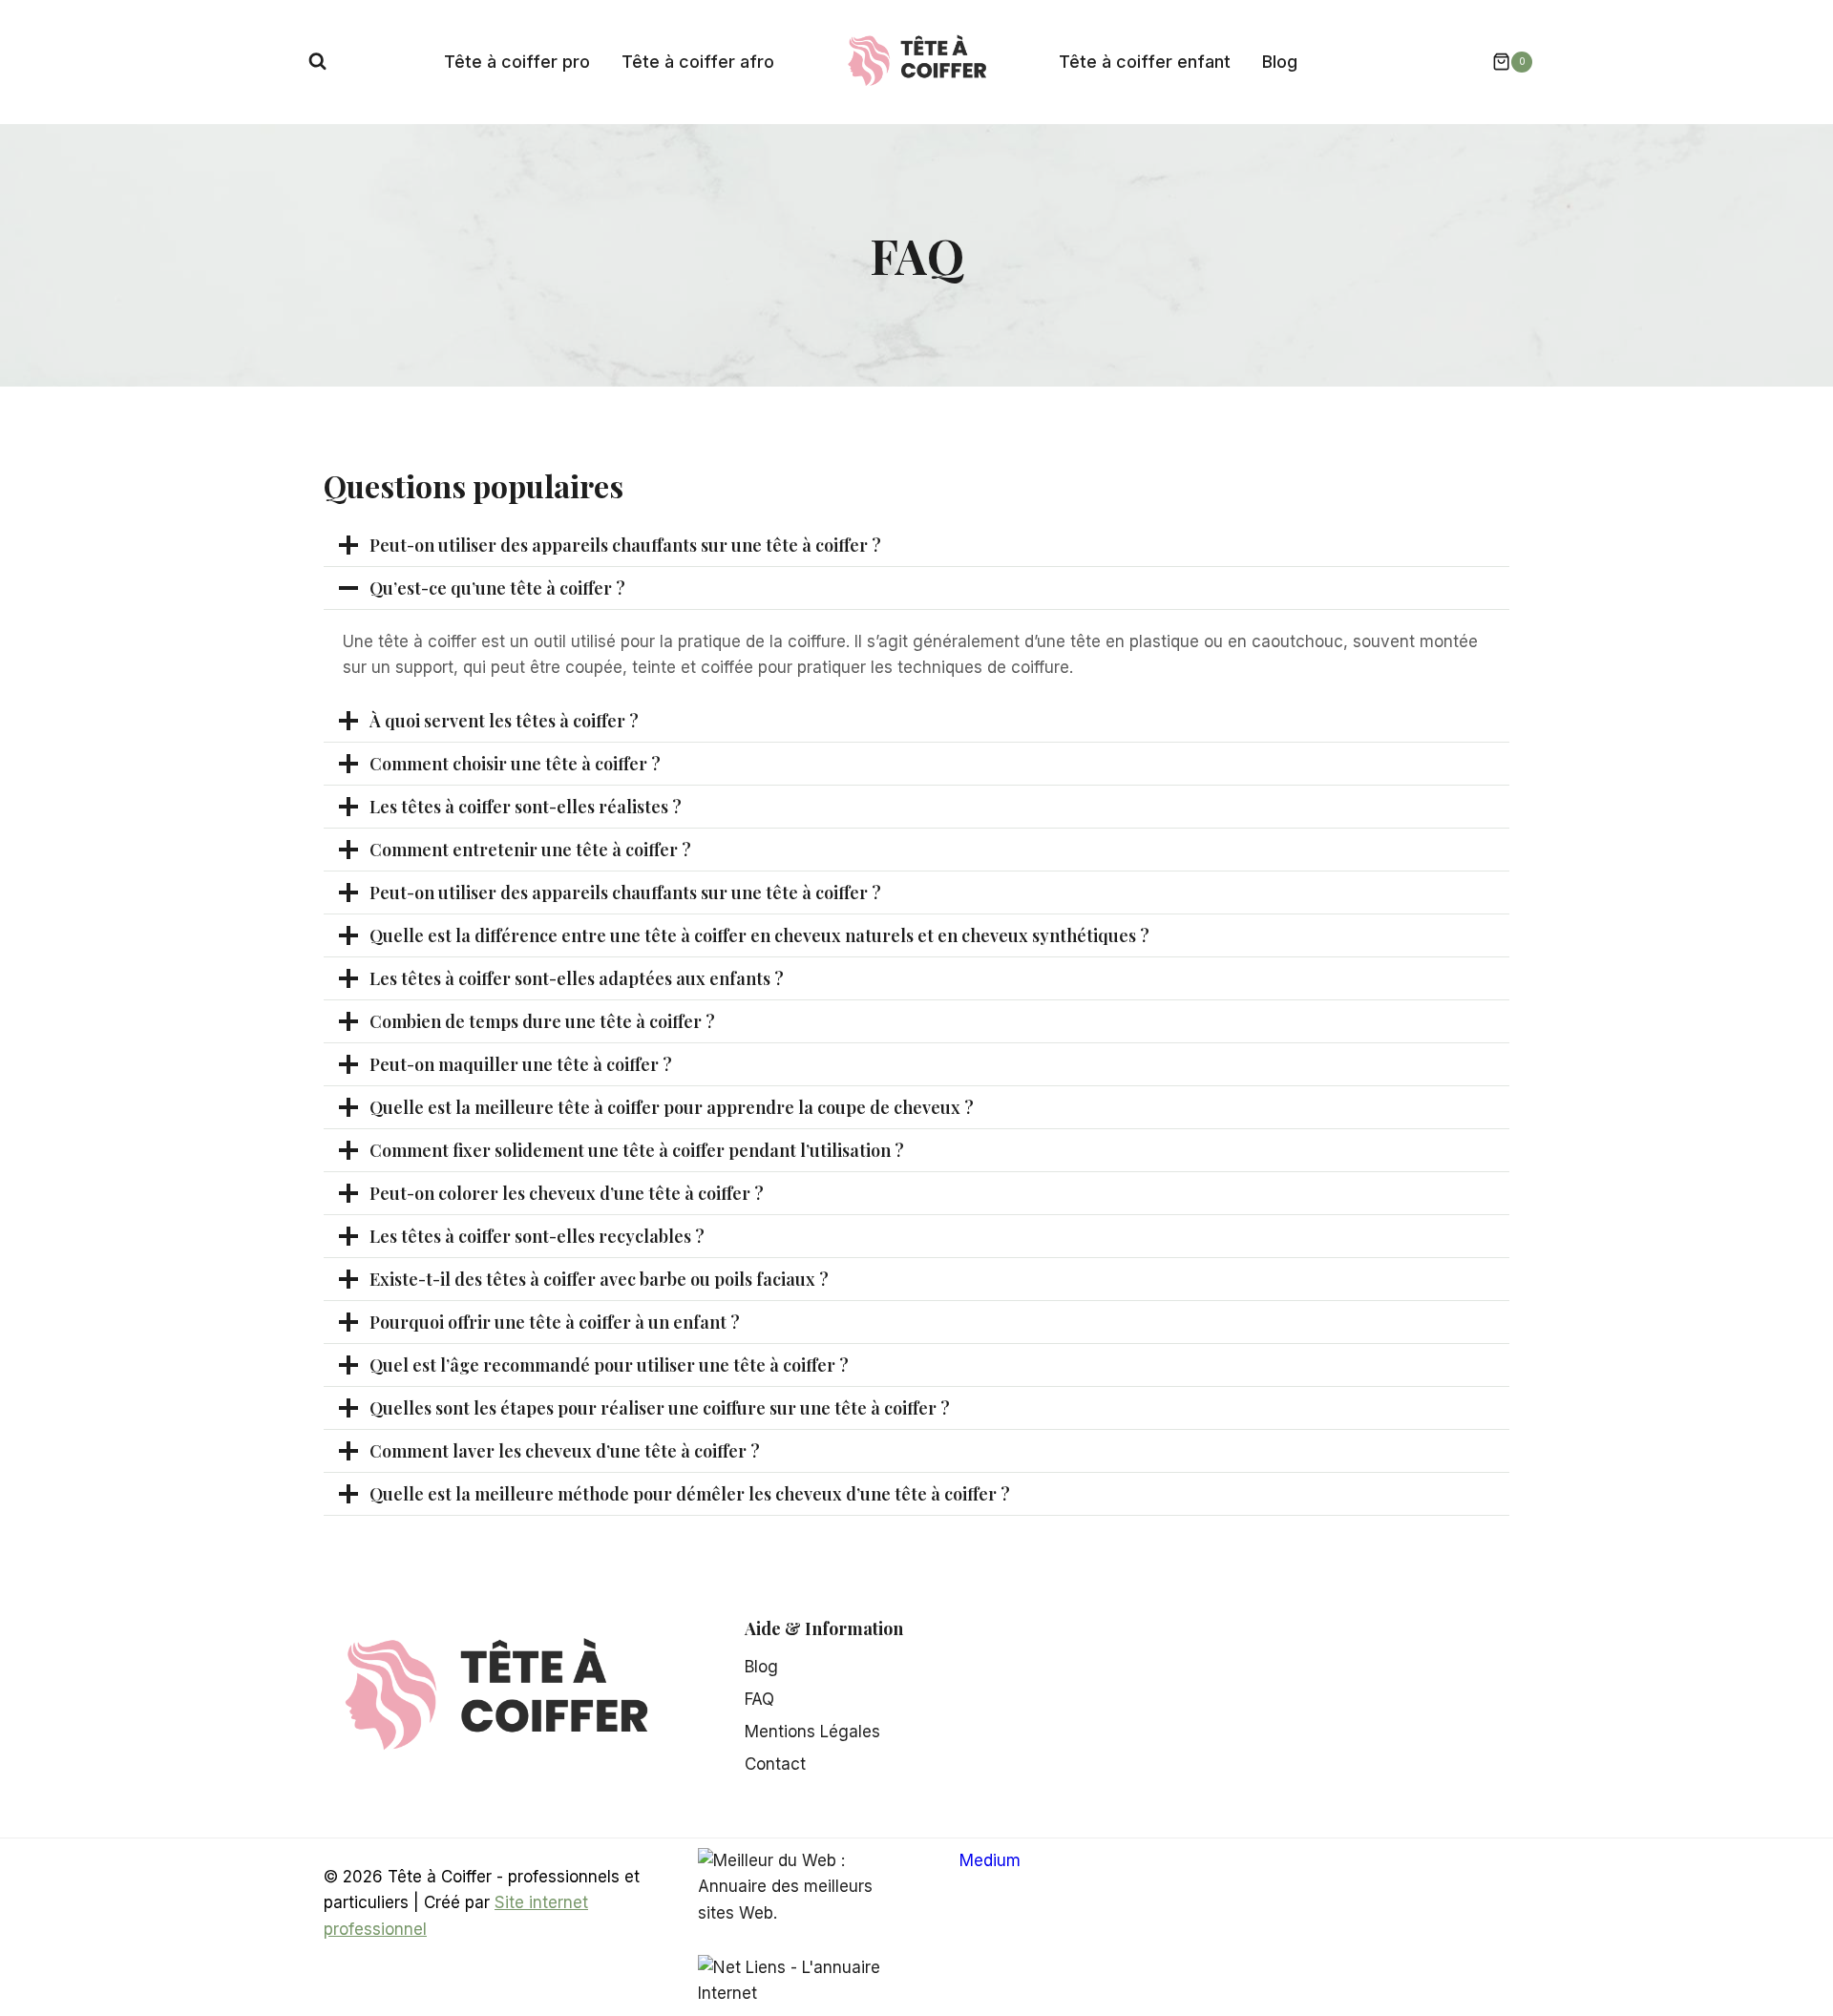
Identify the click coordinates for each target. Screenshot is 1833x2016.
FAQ (759, 1699)
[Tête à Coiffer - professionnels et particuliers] (917, 60)
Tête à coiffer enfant (1145, 62)
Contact (775, 1764)
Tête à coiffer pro (517, 62)
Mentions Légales (812, 1732)
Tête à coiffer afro (698, 62)
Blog (1280, 62)
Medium (990, 1860)
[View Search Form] (317, 62)
